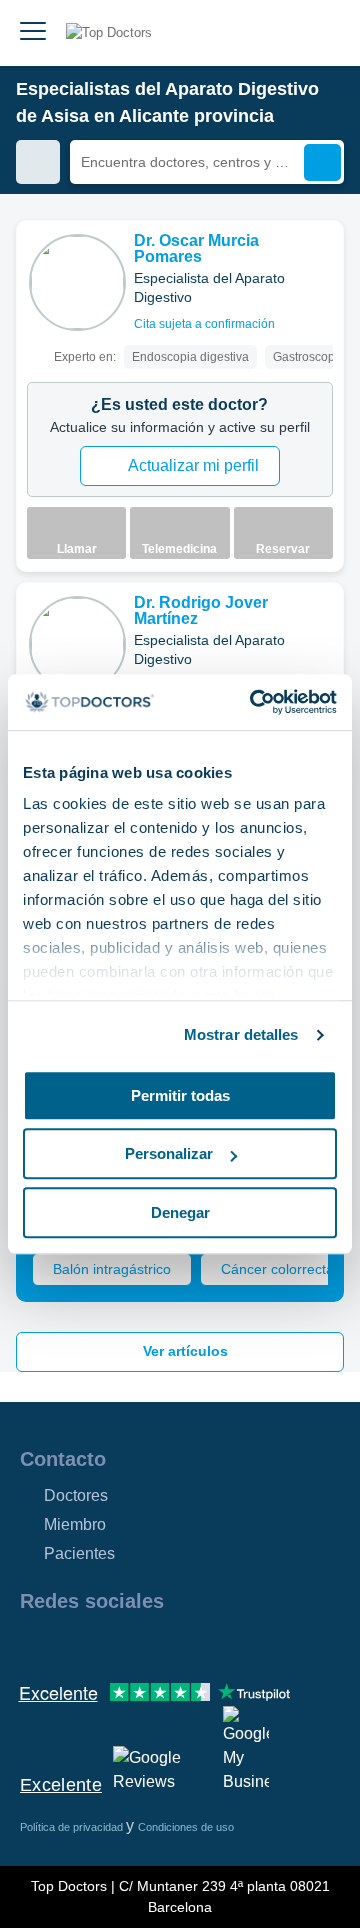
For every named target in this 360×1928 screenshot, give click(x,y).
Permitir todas (180, 1095)
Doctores (76, 1495)
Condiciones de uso (186, 1827)
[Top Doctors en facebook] (34, 1644)
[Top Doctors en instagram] (70, 1644)
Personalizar (169, 1153)
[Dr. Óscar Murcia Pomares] (77, 282)
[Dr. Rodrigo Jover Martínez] (77, 644)
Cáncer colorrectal (279, 1269)
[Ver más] (321, 263)
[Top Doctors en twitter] (142, 1644)
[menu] (33, 33)
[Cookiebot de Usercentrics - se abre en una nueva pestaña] (254, 702)
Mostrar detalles (241, 1034)
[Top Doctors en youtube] (178, 1644)
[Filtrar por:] (38, 162)
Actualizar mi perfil (193, 465)
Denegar (180, 1212)
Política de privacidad (73, 1827)
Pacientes (79, 1553)
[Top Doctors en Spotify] (252, 1644)
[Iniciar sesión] (322, 33)
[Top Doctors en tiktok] (214, 1644)
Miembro (75, 1524)
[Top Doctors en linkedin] (106, 1644)
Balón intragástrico (112, 1269)
